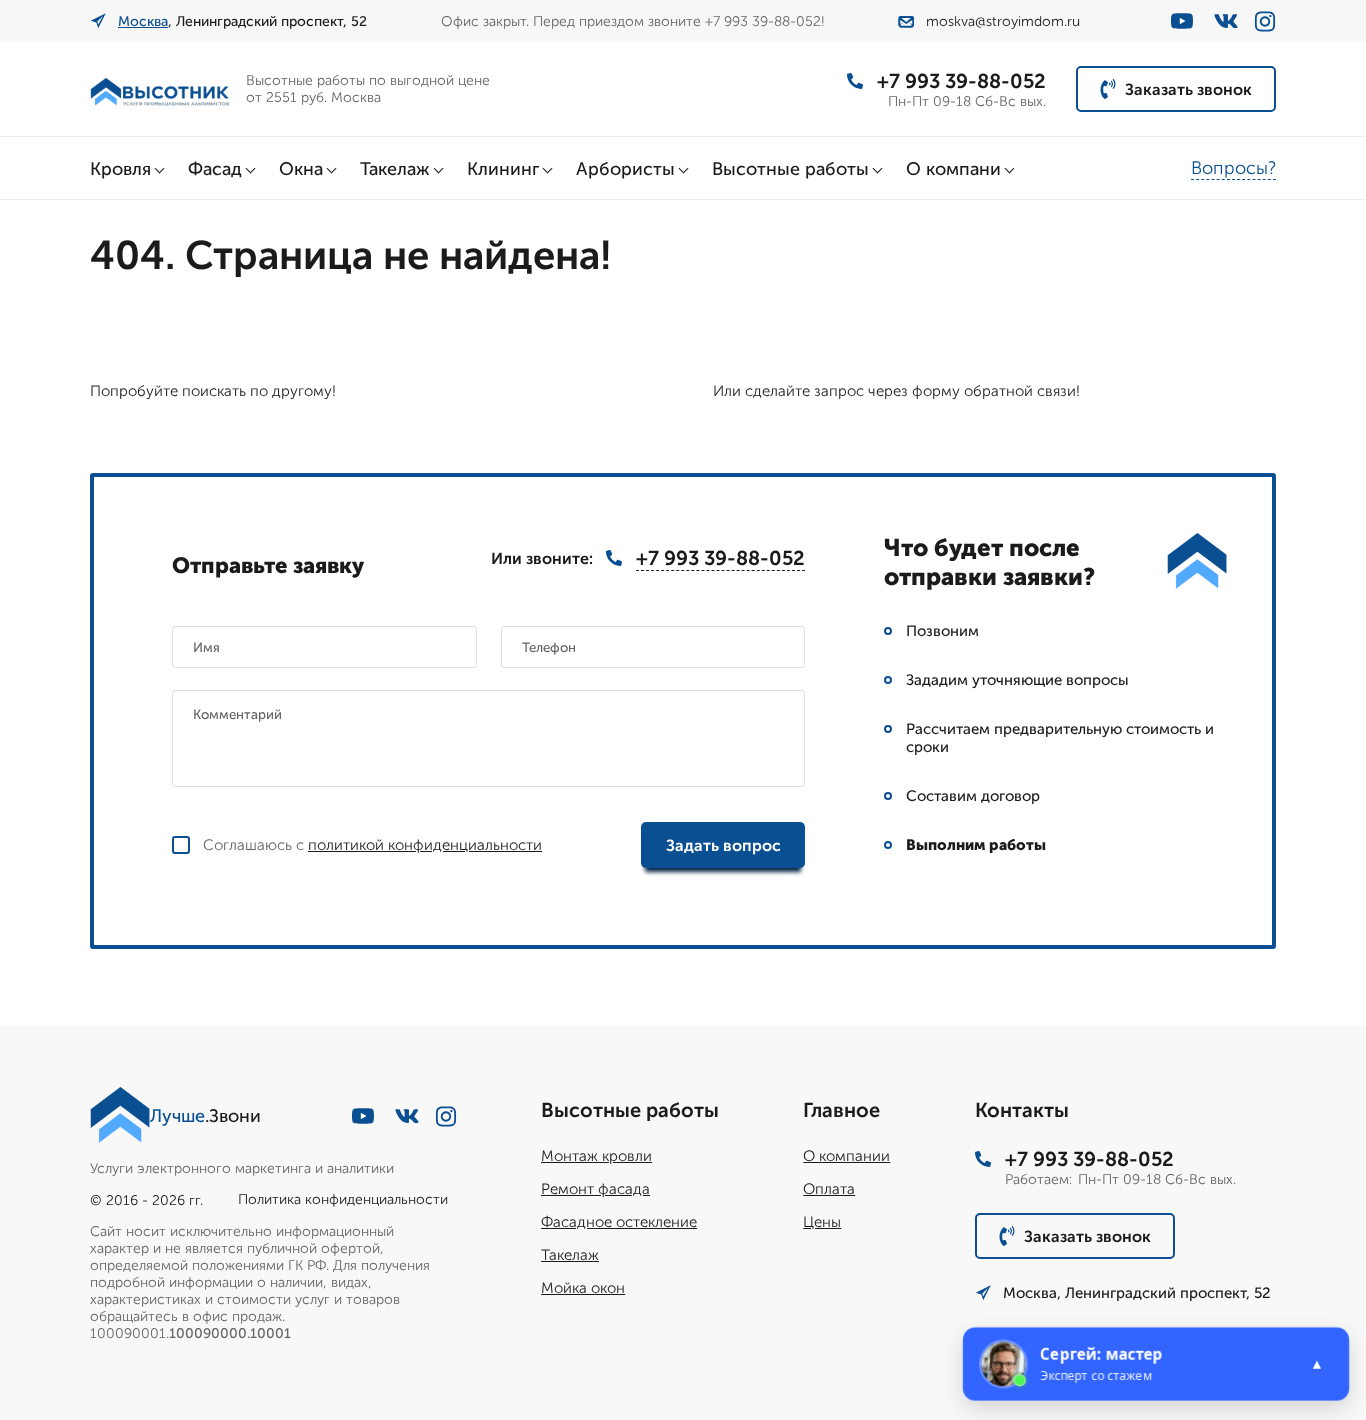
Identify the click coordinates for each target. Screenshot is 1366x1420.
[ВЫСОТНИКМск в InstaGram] (1265, 21)
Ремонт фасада (595, 1189)
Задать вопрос (723, 845)
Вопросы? (1233, 168)
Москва (143, 21)
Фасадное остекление (619, 1222)
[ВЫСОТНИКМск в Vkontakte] (1226, 21)
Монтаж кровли (596, 1156)
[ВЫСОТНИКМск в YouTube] (1182, 21)
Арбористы (625, 169)
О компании (846, 1156)
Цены (822, 1222)
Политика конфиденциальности (343, 1199)
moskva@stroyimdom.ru (1003, 21)
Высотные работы (790, 169)
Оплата (829, 1189)
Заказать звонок (1188, 89)
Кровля (120, 169)
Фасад (215, 169)
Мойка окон (583, 1288)
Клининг (503, 169)
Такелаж (395, 169)
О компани (953, 169)
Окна (301, 169)
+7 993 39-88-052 (961, 81)
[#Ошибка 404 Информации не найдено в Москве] (160, 89)
